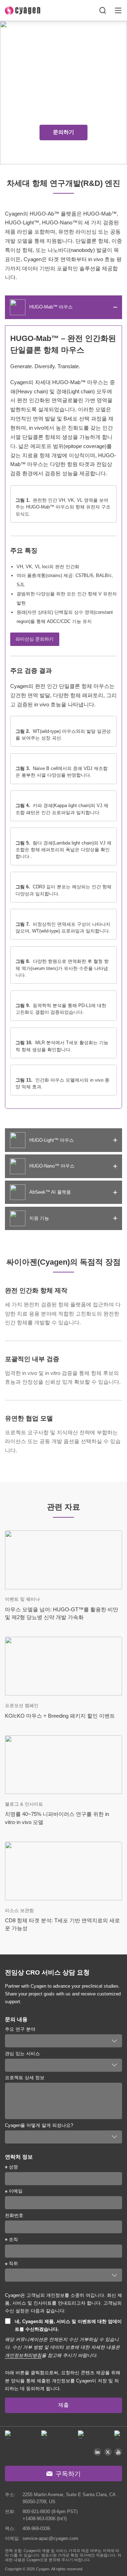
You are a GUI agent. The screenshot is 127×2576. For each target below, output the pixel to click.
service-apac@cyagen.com (50, 2538)
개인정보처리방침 (23, 2355)
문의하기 (64, 132)
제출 (64, 2405)
